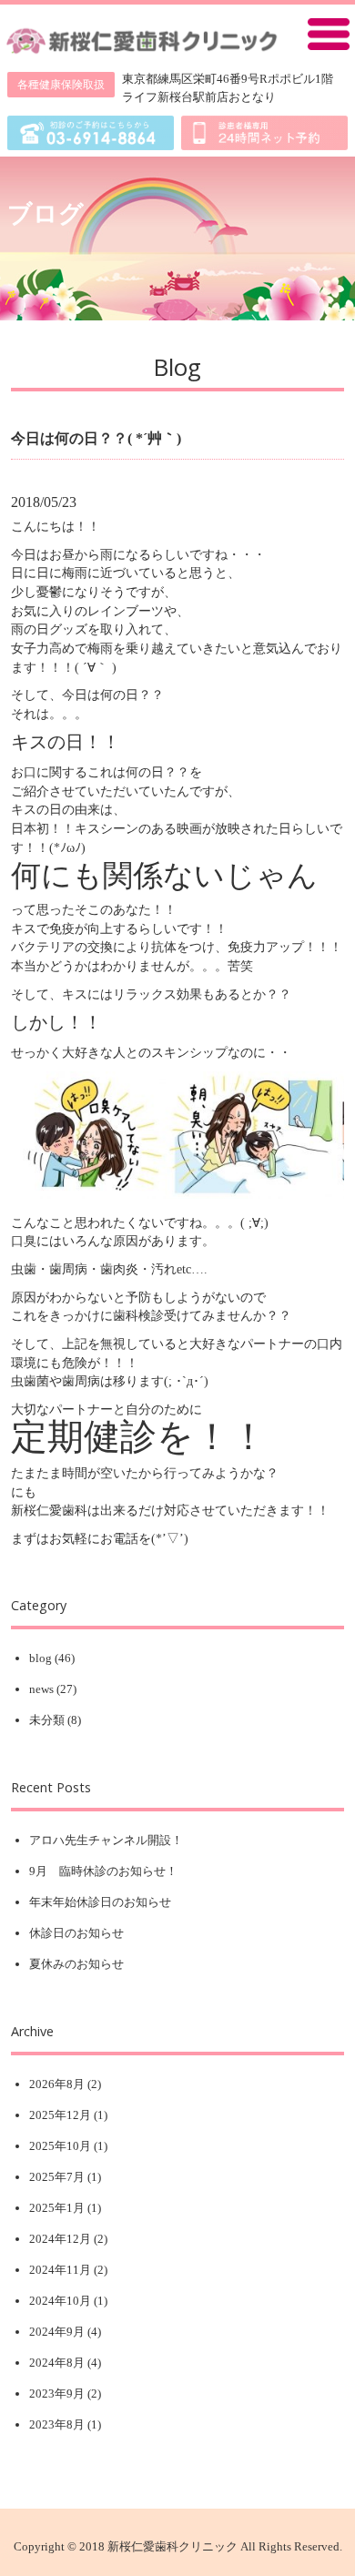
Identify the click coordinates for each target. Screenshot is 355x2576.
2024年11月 (60, 2270)
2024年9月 (57, 2332)
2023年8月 (57, 2424)
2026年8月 (57, 2084)
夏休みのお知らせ (76, 1964)
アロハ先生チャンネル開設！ (106, 1840)
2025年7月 (57, 2177)
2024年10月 (60, 2301)
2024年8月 (57, 2363)
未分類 (47, 1720)
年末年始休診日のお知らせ (100, 1902)
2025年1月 (57, 2208)
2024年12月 (60, 2239)
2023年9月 (57, 2393)
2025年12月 (60, 2115)
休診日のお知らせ (76, 1933)
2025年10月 (60, 2146)
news (41, 1689)
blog (41, 1658)
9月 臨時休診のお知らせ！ (103, 1871)
